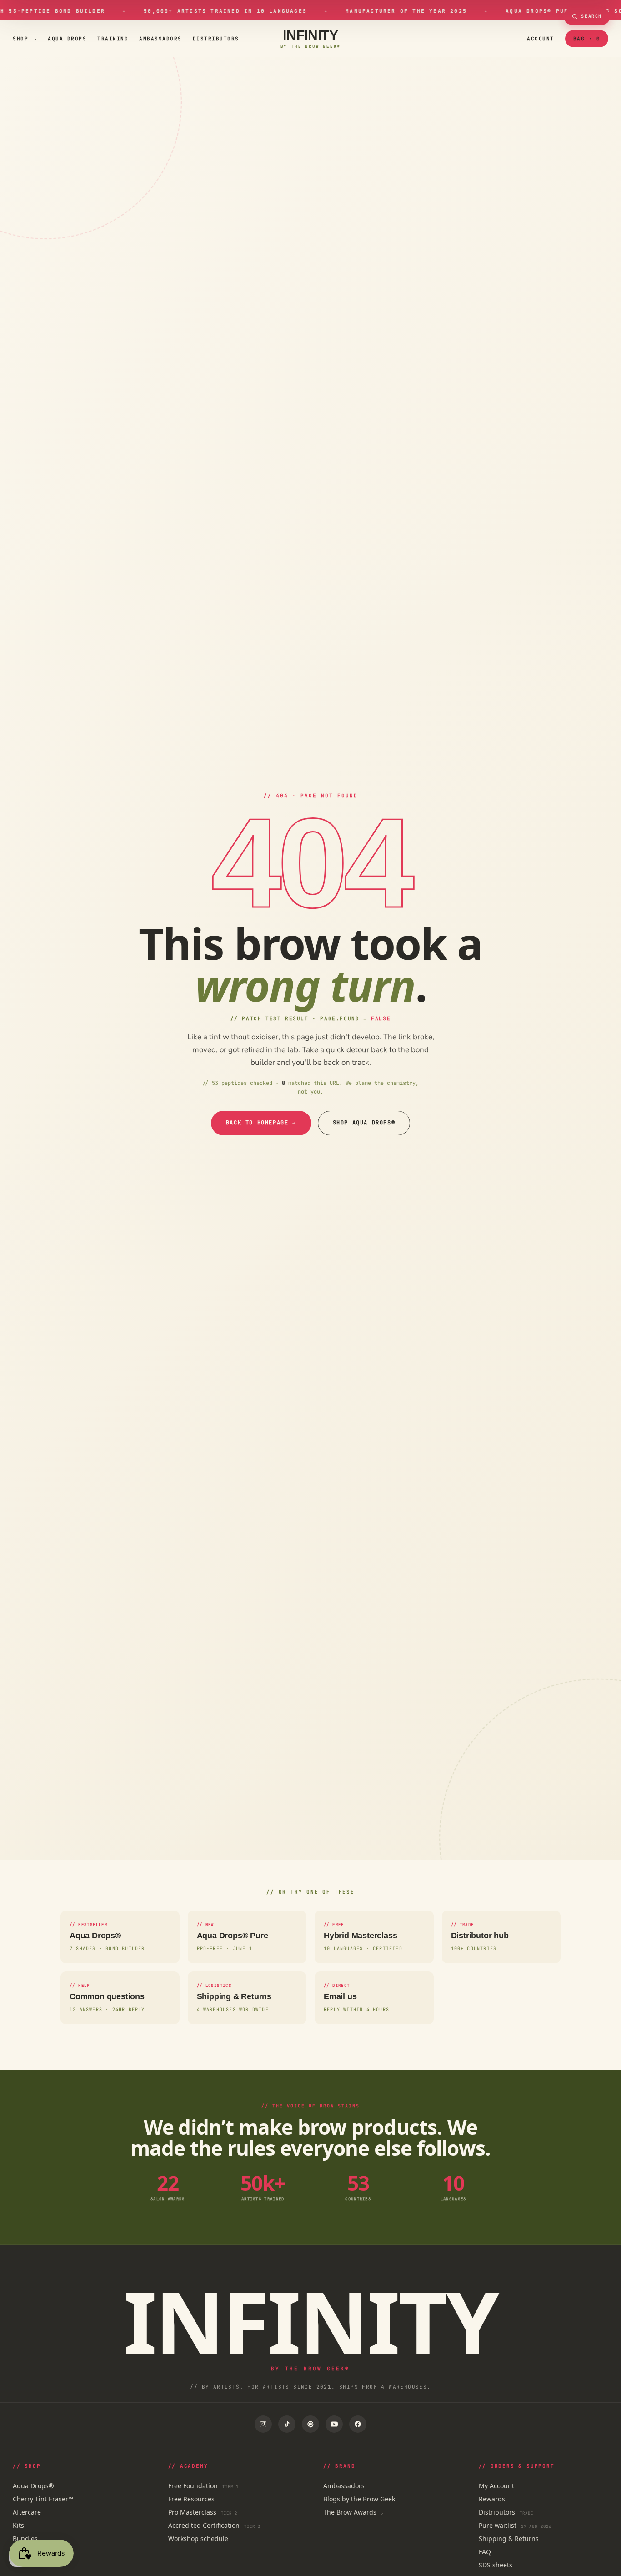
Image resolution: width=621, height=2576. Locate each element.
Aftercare (27, 2512)
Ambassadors (160, 39)
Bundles (25, 2538)
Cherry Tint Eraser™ (43, 2499)
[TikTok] (287, 2424)
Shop (25, 39)
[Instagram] (263, 2424)
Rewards (492, 2499)
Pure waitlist (515, 2525)
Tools (20, 2552)
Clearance (28, 2565)
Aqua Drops (67, 39)
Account (541, 39)
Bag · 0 (587, 39)
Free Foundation (204, 2486)
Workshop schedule (198, 2538)
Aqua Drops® (33, 2486)
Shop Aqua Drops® (364, 1123)
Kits (18, 2525)
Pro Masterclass (203, 2512)
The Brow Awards (353, 2512)
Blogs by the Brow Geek (359, 2499)
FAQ (485, 2552)
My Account (496, 2486)
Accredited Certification (215, 2525)
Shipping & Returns (509, 2538)
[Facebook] (358, 2424)
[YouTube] (334, 2424)
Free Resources (191, 2499)
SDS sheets (496, 2565)
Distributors (216, 39)
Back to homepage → (261, 1123)
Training (113, 39)
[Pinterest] (310, 2424)
